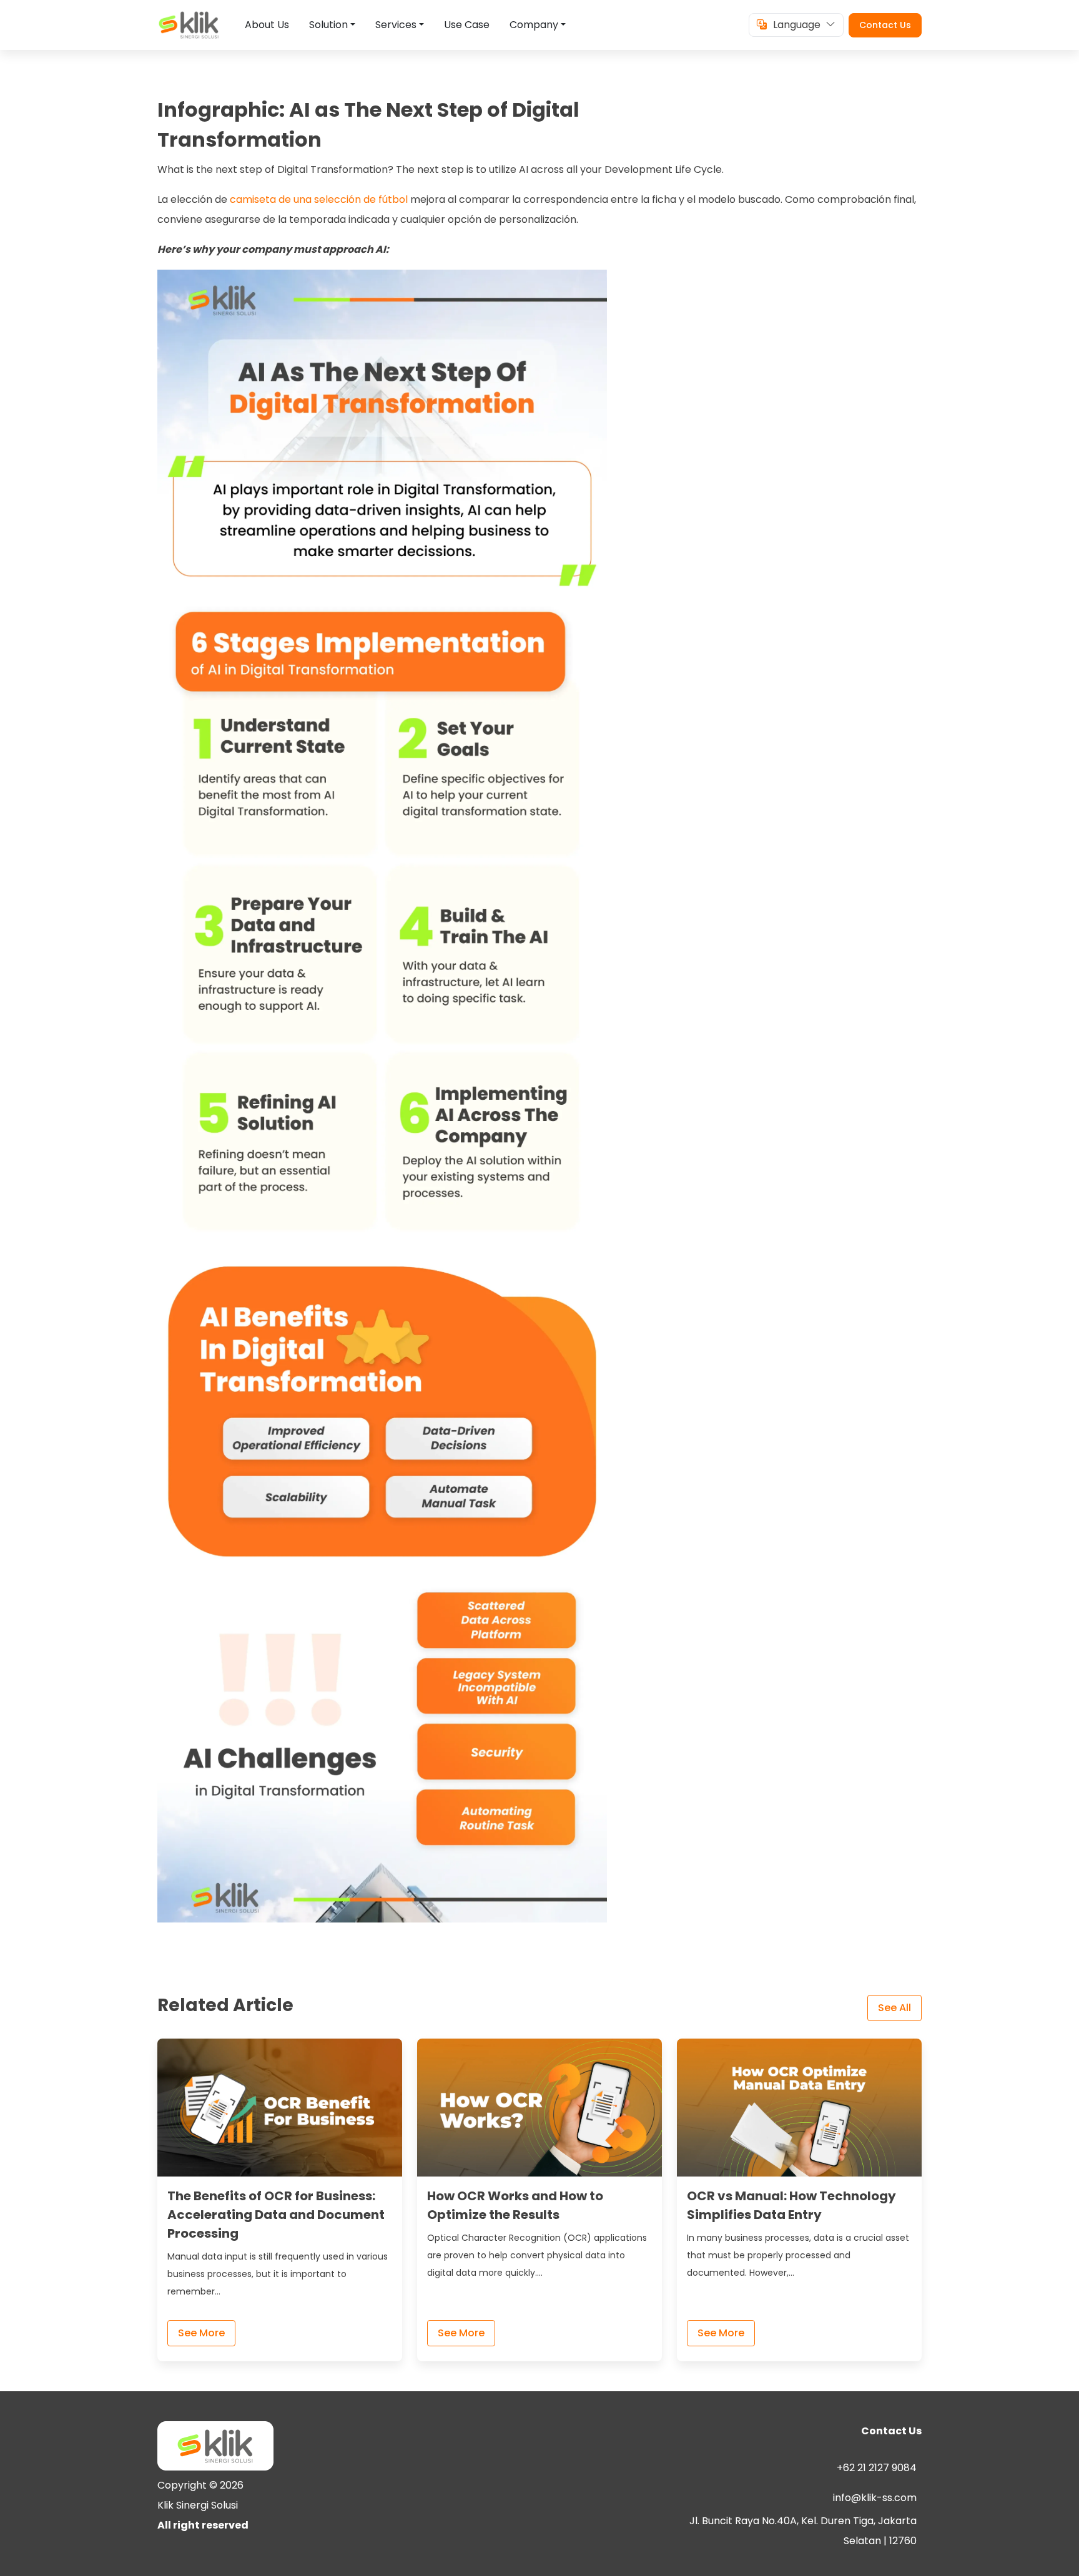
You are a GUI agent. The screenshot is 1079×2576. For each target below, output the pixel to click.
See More (201, 2333)
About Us (267, 25)
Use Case (467, 25)
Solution (328, 25)
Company (534, 25)
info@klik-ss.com (875, 2498)
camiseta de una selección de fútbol (319, 199)
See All (894, 2008)
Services (396, 25)
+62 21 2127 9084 (877, 2468)
